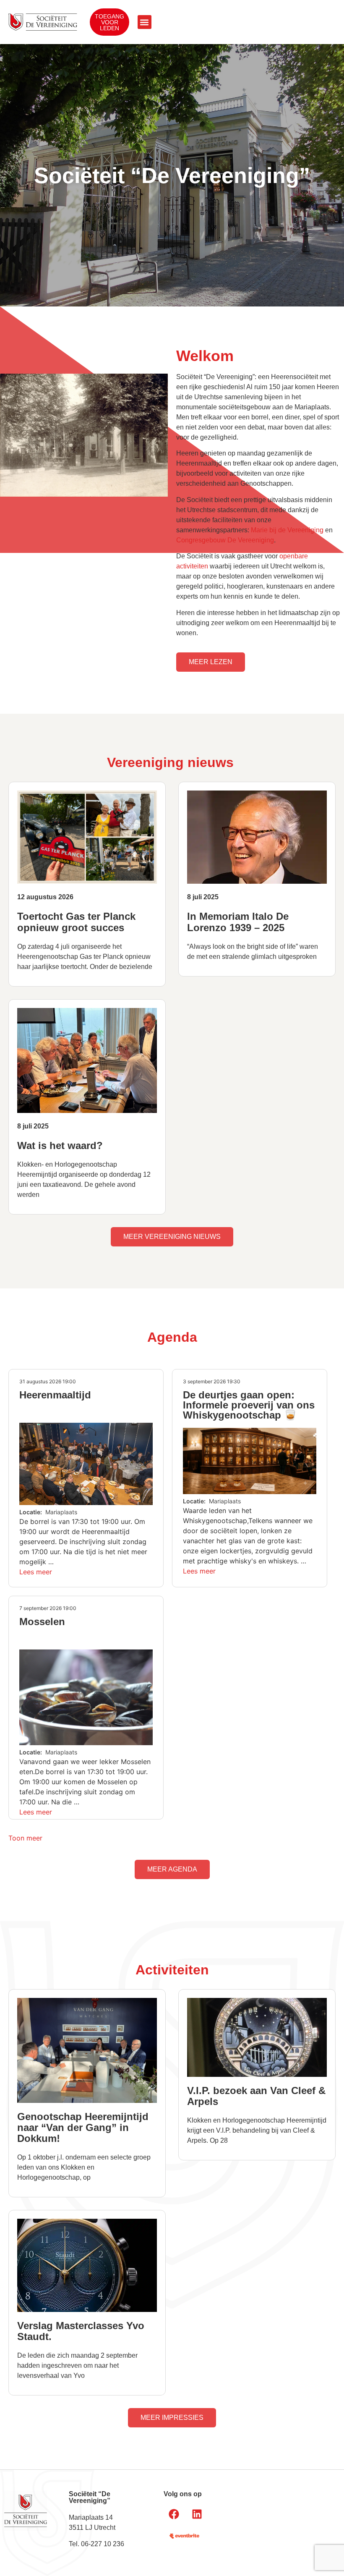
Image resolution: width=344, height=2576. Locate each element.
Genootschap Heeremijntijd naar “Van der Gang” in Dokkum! (83, 2127)
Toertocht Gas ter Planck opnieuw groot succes (76, 922)
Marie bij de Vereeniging (287, 530)
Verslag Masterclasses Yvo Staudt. (81, 2331)
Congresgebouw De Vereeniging (225, 540)
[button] (145, 22)
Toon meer (25, 1838)
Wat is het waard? (60, 1145)
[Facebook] (174, 2514)
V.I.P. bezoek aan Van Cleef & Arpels (256, 2096)
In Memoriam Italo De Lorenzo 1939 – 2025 (238, 922)
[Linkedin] (197, 2514)
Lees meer (36, 1572)
